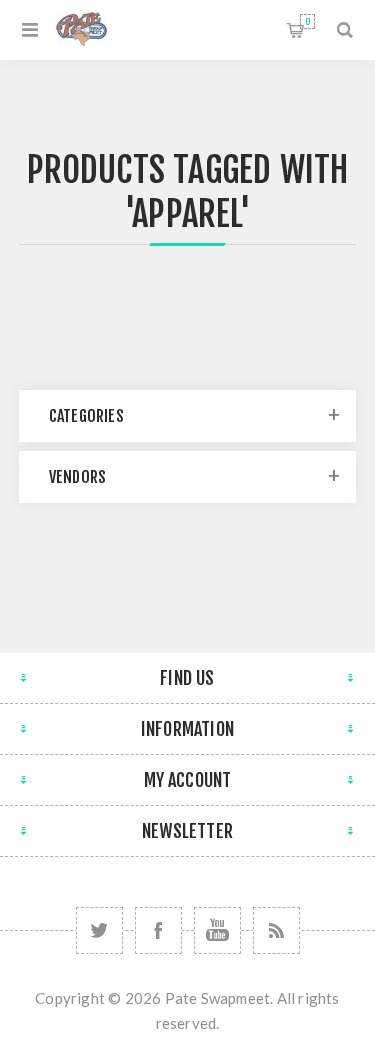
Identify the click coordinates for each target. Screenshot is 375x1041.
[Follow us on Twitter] (99, 930)
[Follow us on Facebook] (158, 930)
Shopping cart (307, 21)
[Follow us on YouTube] (217, 930)
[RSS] (276, 930)
